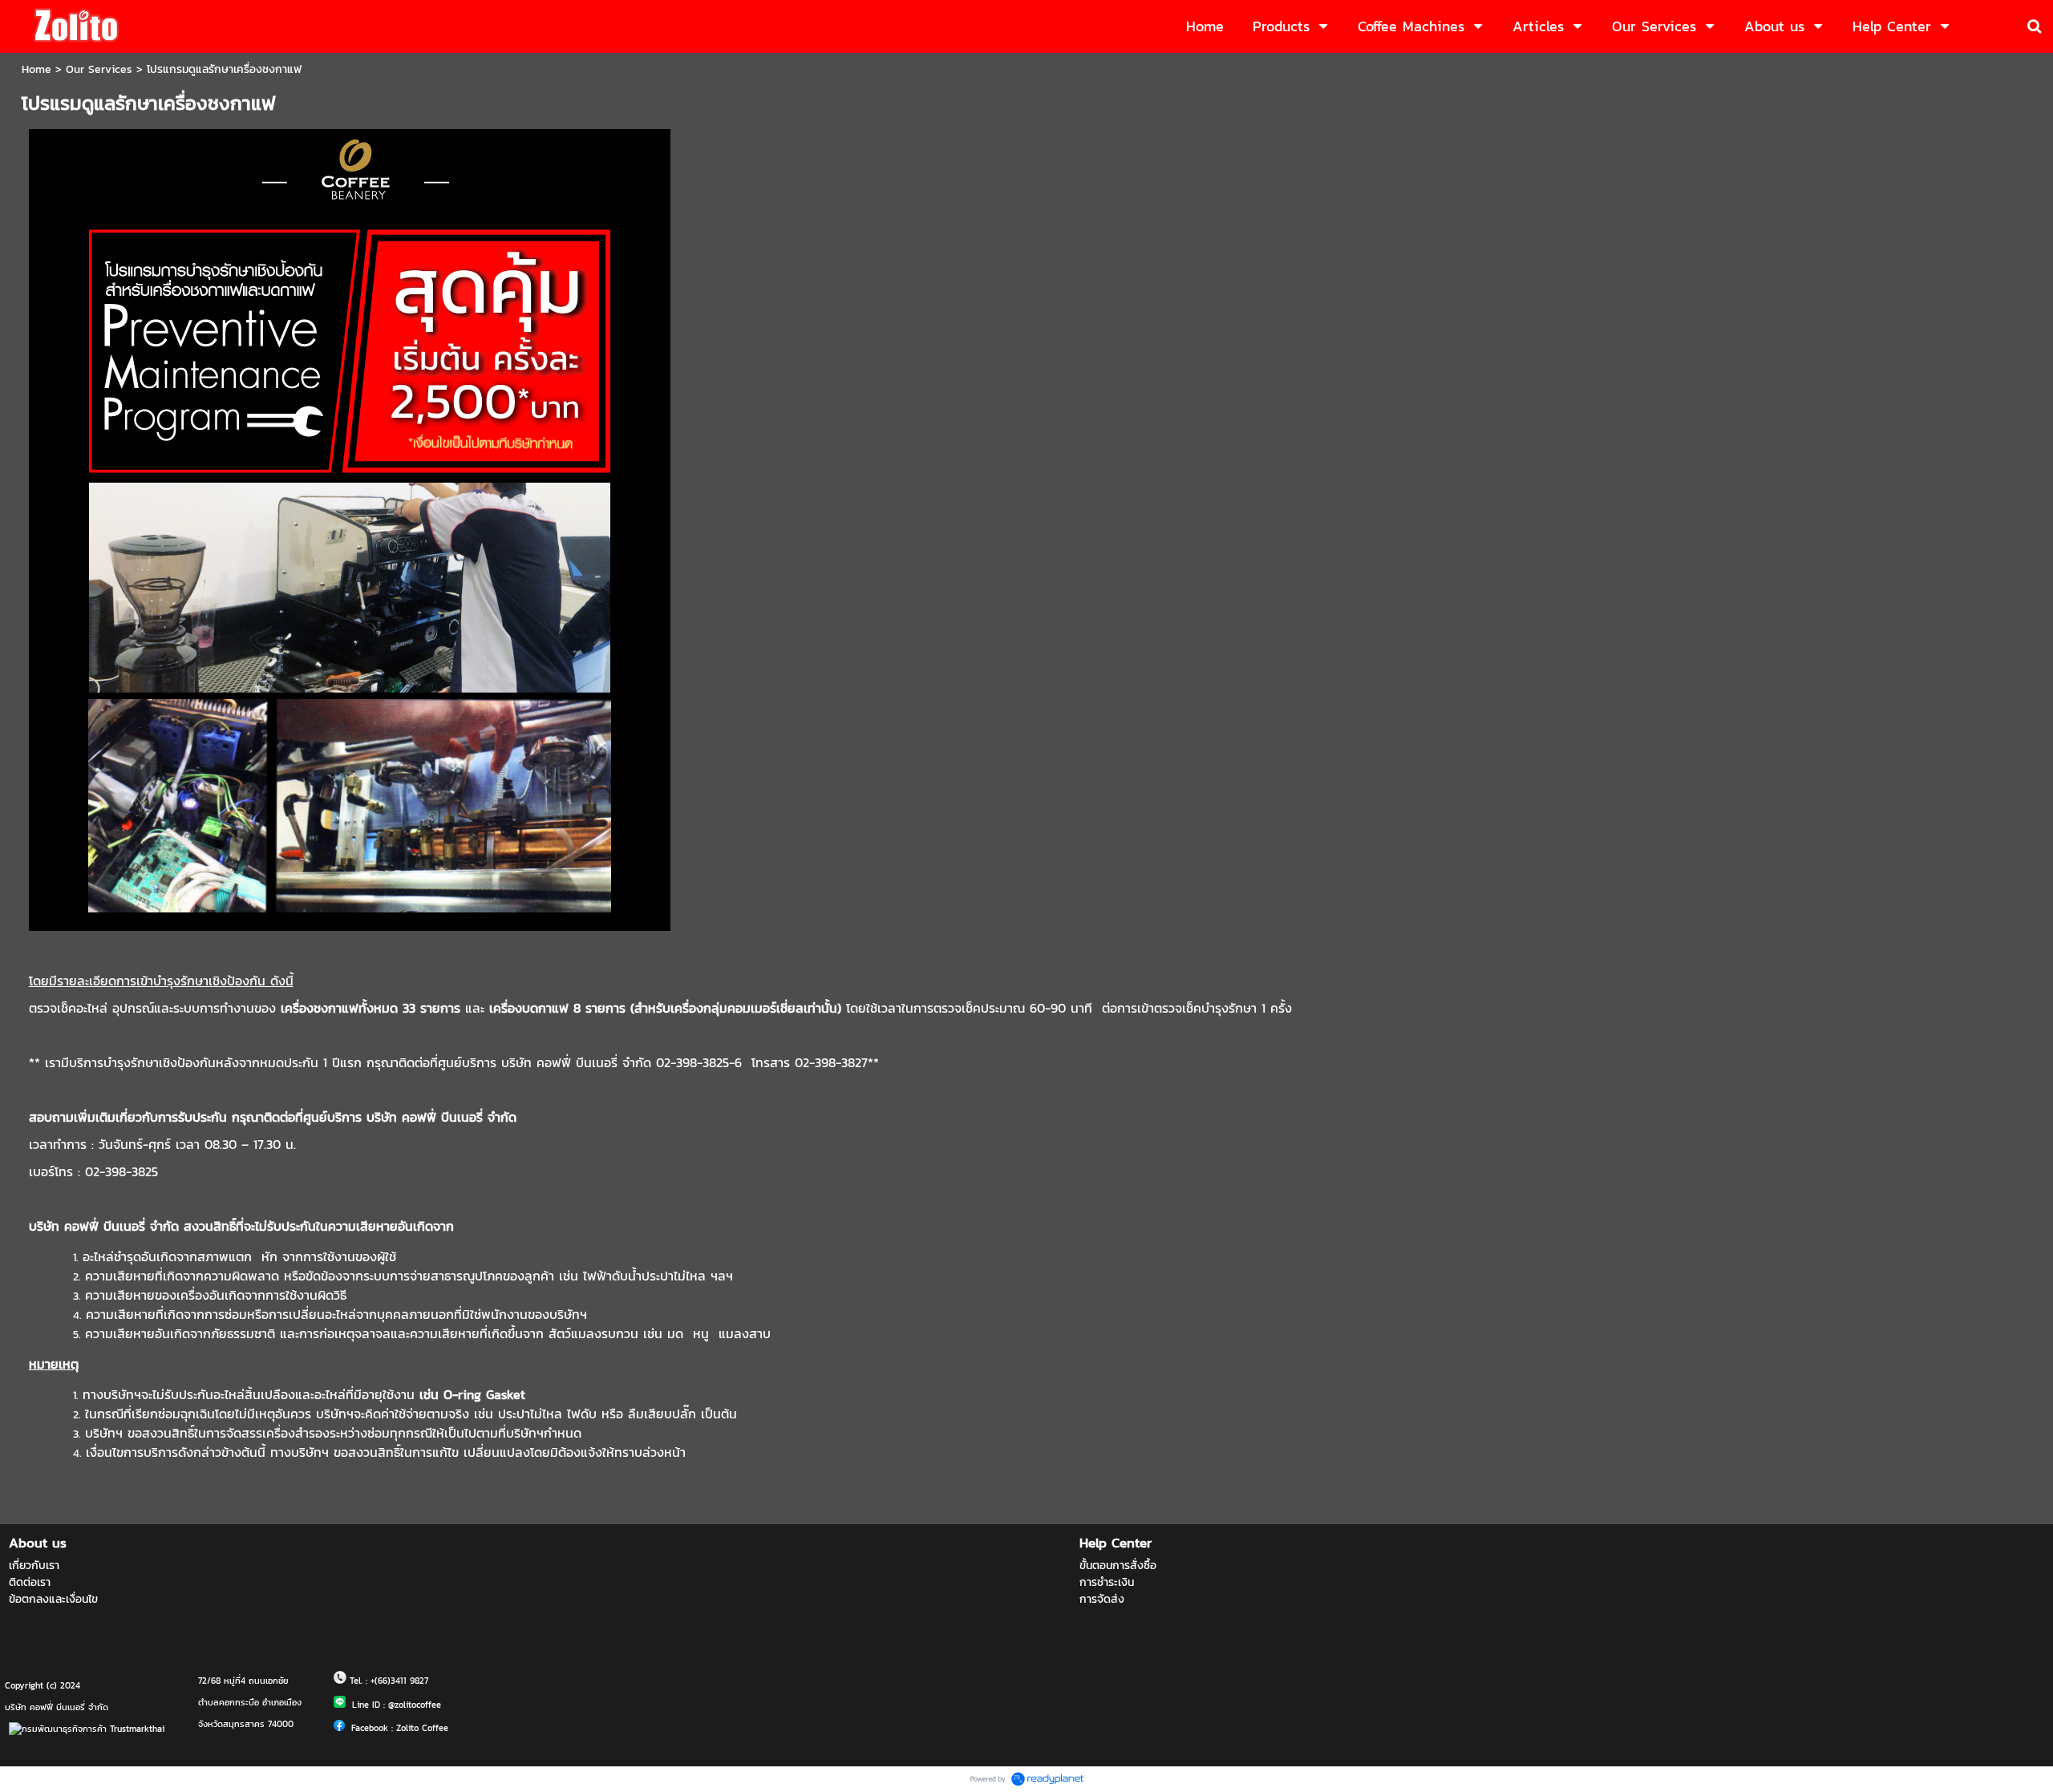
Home (36, 69)
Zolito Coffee (422, 1728)
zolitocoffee (418, 1705)
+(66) (381, 1681)
